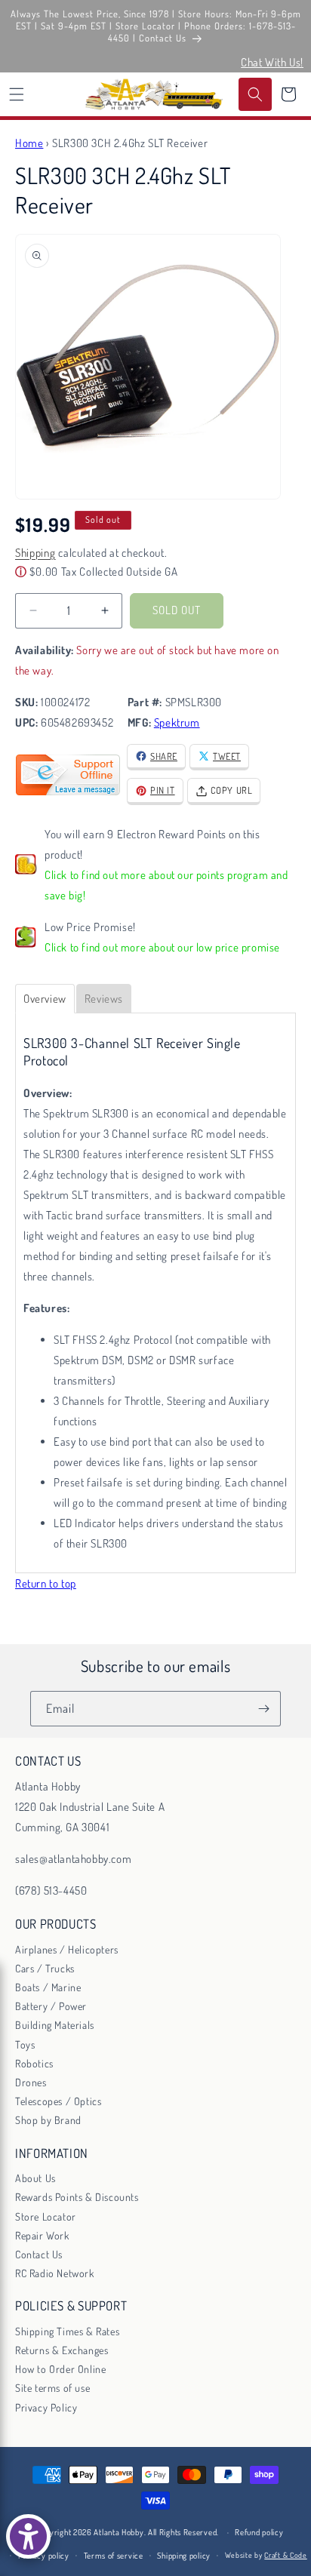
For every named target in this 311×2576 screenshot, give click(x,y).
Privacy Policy (46, 2407)
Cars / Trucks (45, 1968)
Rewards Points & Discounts (77, 2197)
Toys (25, 2044)
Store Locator (46, 2216)
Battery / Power (51, 2006)
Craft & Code (285, 2555)
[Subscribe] (263, 1709)
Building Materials (55, 2025)
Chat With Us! (272, 62)
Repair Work (42, 2235)
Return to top (46, 1583)
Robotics (34, 2063)
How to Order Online (60, 2369)
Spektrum (177, 722)
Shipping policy (184, 2556)
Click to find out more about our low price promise (162, 947)
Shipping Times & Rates (67, 2331)
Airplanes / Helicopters (67, 1949)
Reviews (104, 999)
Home (29, 143)
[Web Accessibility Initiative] (28, 2536)
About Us (35, 2178)
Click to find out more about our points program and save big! (166, 885)
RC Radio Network (55, 2273)
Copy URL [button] (232, 790)
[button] (17, 94)
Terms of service (114, 2556)
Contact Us (39, 2254)
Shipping (35, 553)
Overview (45, 999)
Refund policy (259, 2532)
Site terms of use (52, 2388)
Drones (31, 2082)
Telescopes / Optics (58, 2101)
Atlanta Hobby (119, 2532)
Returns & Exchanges (62, 2350)
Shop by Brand (48, 2120)
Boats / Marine (48, 1987)
